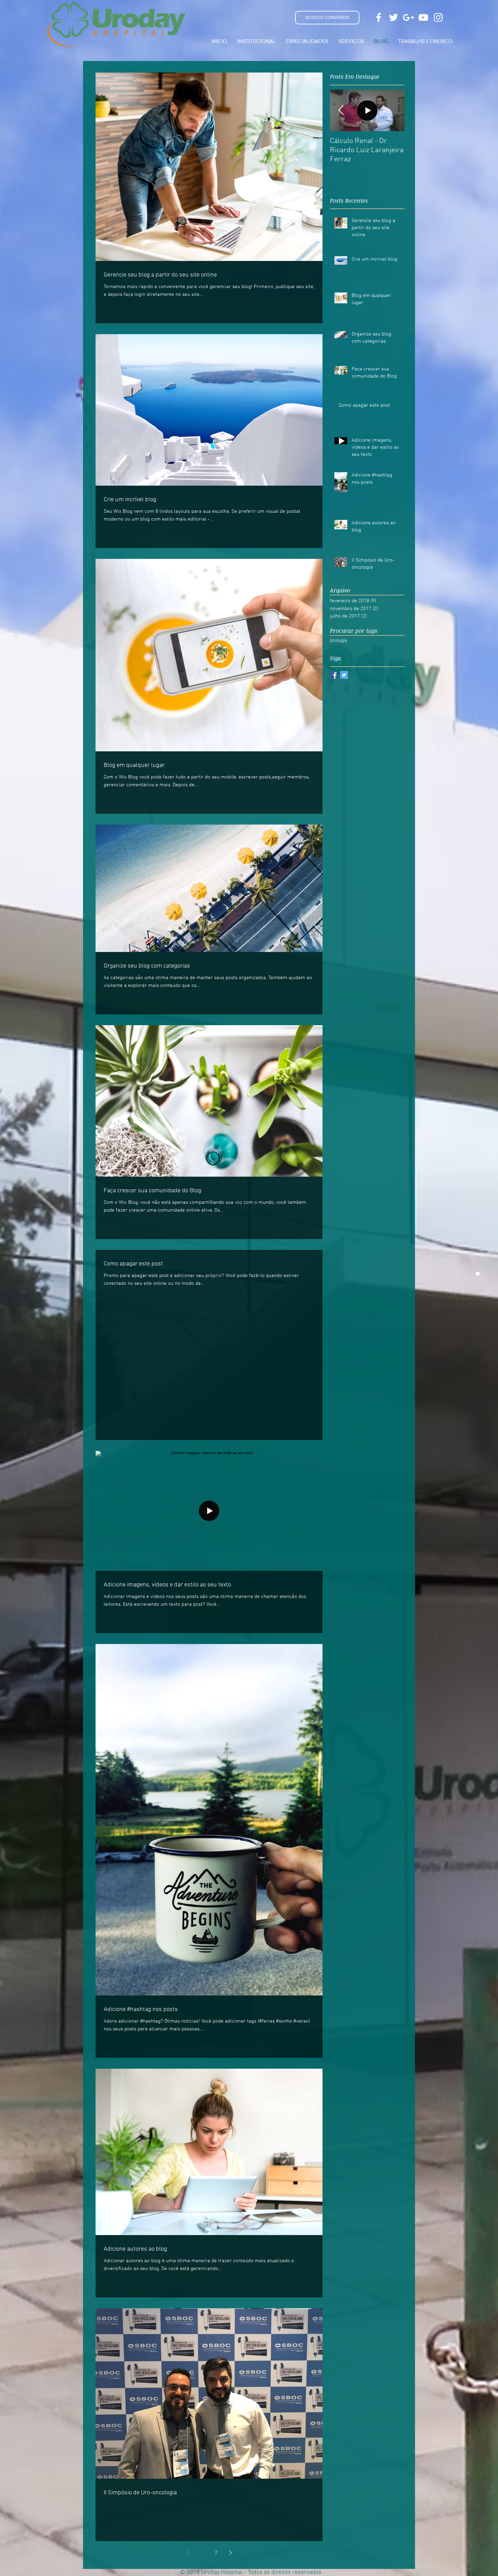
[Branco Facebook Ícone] (379, 17)
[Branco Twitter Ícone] (393, 17)
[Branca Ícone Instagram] (438, 17)
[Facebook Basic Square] (334, 675)
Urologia (338, 641)
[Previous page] (188, 2553)
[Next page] (230, 2553)
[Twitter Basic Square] (344, 675)
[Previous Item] (341, 110)
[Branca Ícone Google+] (408, 17)
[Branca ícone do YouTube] (423, 17)
